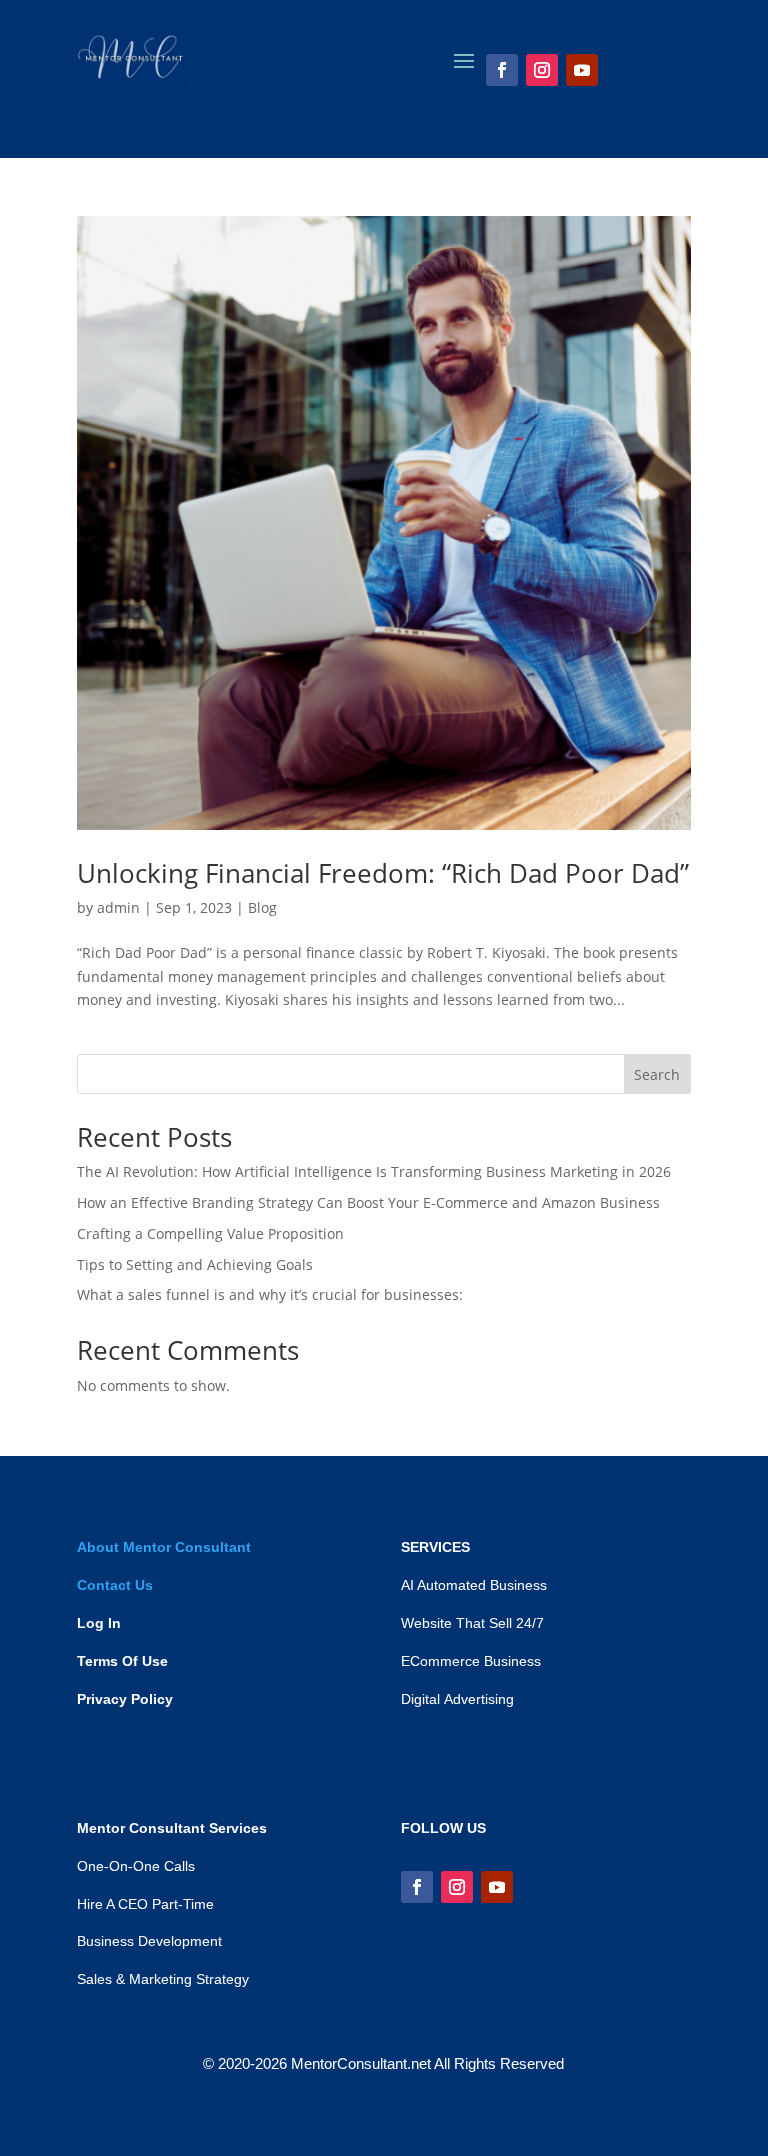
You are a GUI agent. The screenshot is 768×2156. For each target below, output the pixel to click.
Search (657, 1074)
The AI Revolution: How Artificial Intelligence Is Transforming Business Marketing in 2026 (374, 1171)
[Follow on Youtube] (582, 70)
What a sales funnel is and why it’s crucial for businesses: (270, 1294)
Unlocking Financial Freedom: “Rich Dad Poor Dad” (383, 873)
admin (118, 907)
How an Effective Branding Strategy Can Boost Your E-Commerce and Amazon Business (368, 1202)
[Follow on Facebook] (502, 70)
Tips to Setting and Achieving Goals (195, 1264)
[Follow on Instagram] (542, 70)
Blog (262, 907)
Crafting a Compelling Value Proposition (210, 1233)
